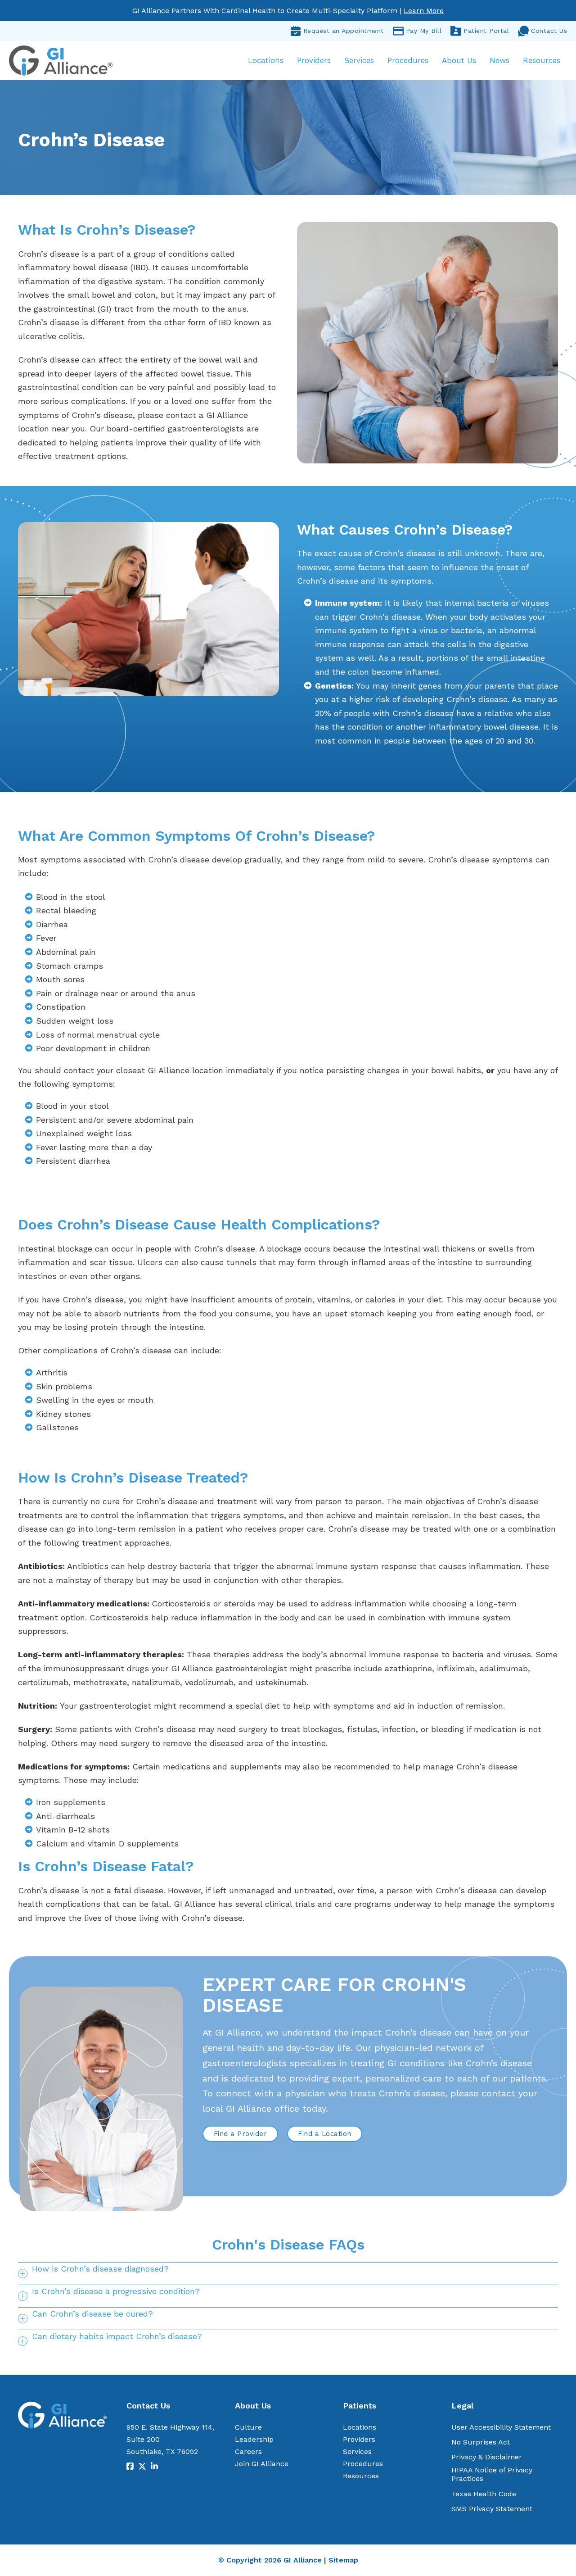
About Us (459, 60)
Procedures (408, 60)
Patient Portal (486, 31)
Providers (314, 60)
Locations (266, 60)
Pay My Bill (424, 31)
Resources (542, 60)
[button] (288, 2273)
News (499, 60)
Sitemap (343, 2560)
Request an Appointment (344, 31)
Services (359, 60)
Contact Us (549, 31)
